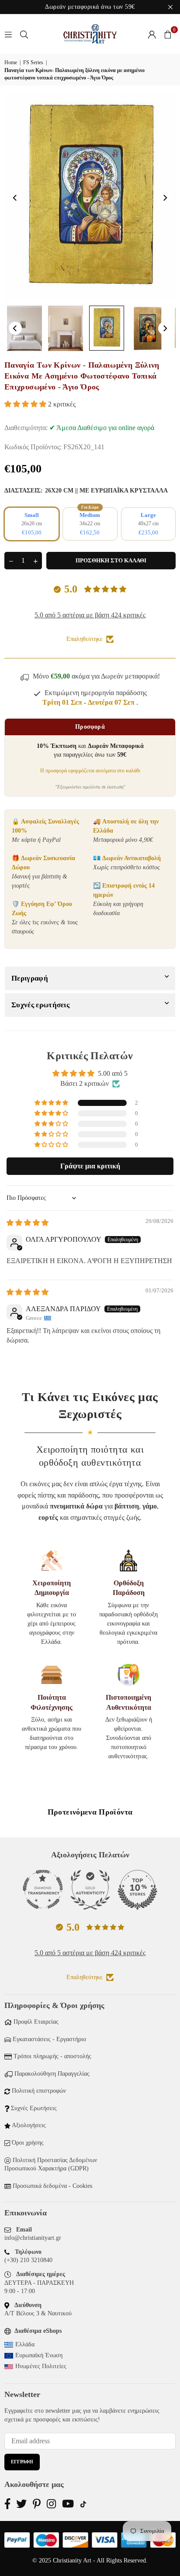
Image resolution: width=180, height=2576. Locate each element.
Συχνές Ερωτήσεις (34, 2108)
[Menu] (8, 34)
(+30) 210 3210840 (28, 2260)
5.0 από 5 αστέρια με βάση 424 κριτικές (90, 615)
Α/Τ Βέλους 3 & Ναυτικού (38, 2313)
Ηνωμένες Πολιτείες (41, 2366)
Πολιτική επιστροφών (39, 2091)
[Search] (24, 34)
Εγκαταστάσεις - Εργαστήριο (49, 2039)
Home (11, 62)
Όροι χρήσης (28, 2143)
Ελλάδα (25, 2344)
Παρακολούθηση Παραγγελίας (52, 2074)
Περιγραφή (30, 978)
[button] (168, 34)
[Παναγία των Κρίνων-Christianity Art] (24, 328)
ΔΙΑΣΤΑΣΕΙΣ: (86, 491)
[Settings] (152, 34)
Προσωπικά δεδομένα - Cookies (52, 2186)
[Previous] (15, 198)
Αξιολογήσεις (29, 2125)
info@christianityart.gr (33, 2238)
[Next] (165, 198)
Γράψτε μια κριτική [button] (90, 1166)
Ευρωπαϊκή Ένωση (39, 2355)
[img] (28, 1223)
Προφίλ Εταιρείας (36, 2022)
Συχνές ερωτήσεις (40, 1005)
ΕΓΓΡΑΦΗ (22, 2462)
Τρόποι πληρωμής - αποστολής (52, 2056)
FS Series (33, 62)
